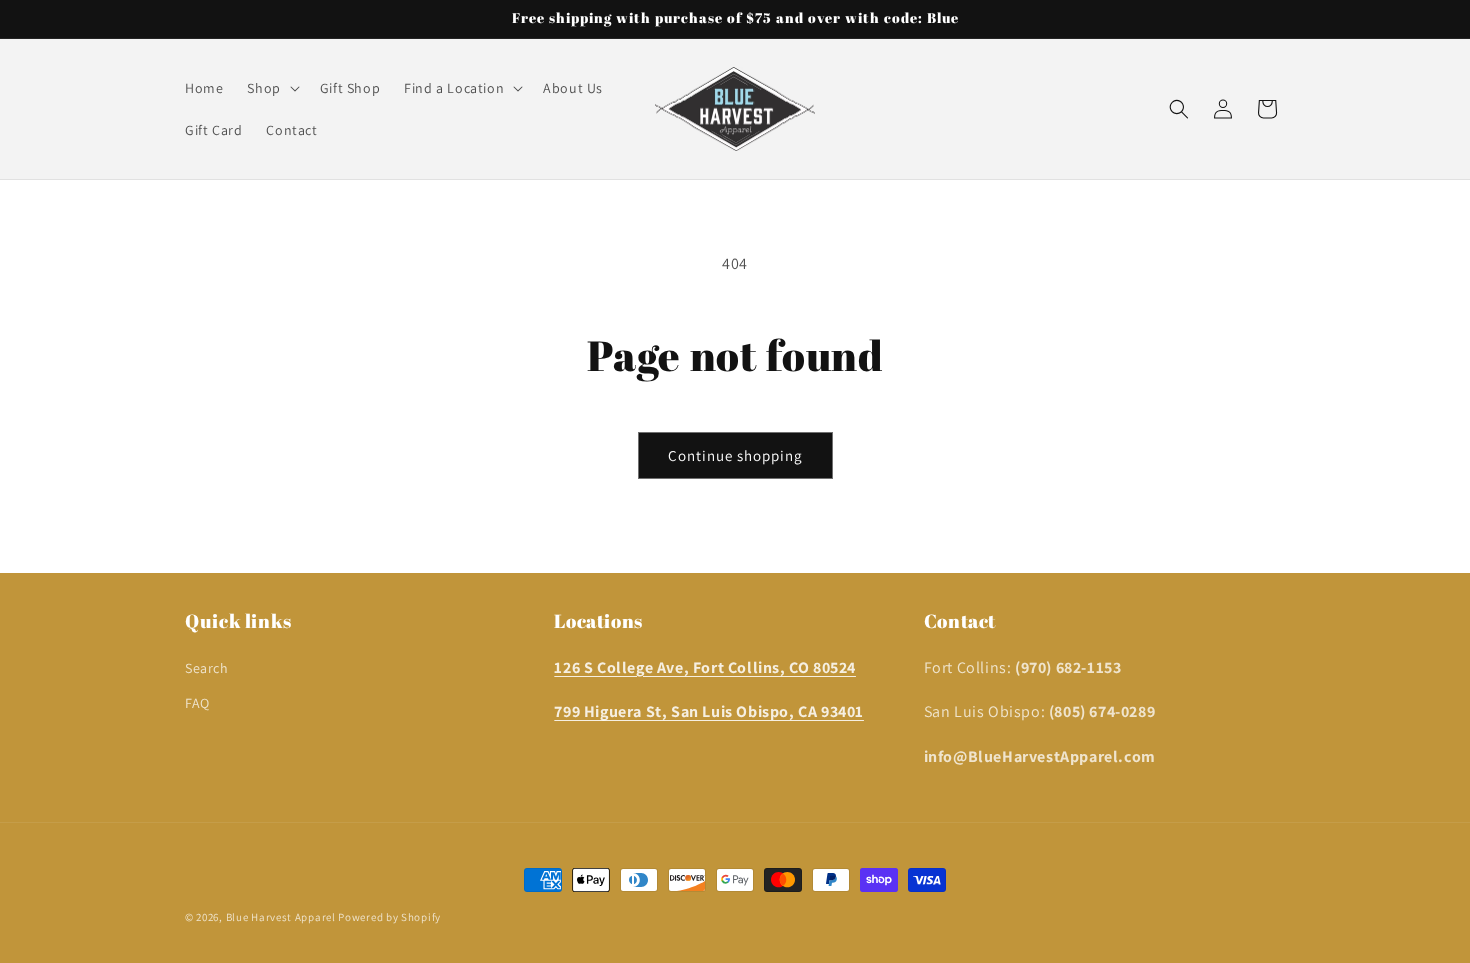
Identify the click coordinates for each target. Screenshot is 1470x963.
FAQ (197, 703)
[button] (271, 88)
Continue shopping (735, 455)
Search (207, 668)
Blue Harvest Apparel (282, 917)
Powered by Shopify (389, 917)
